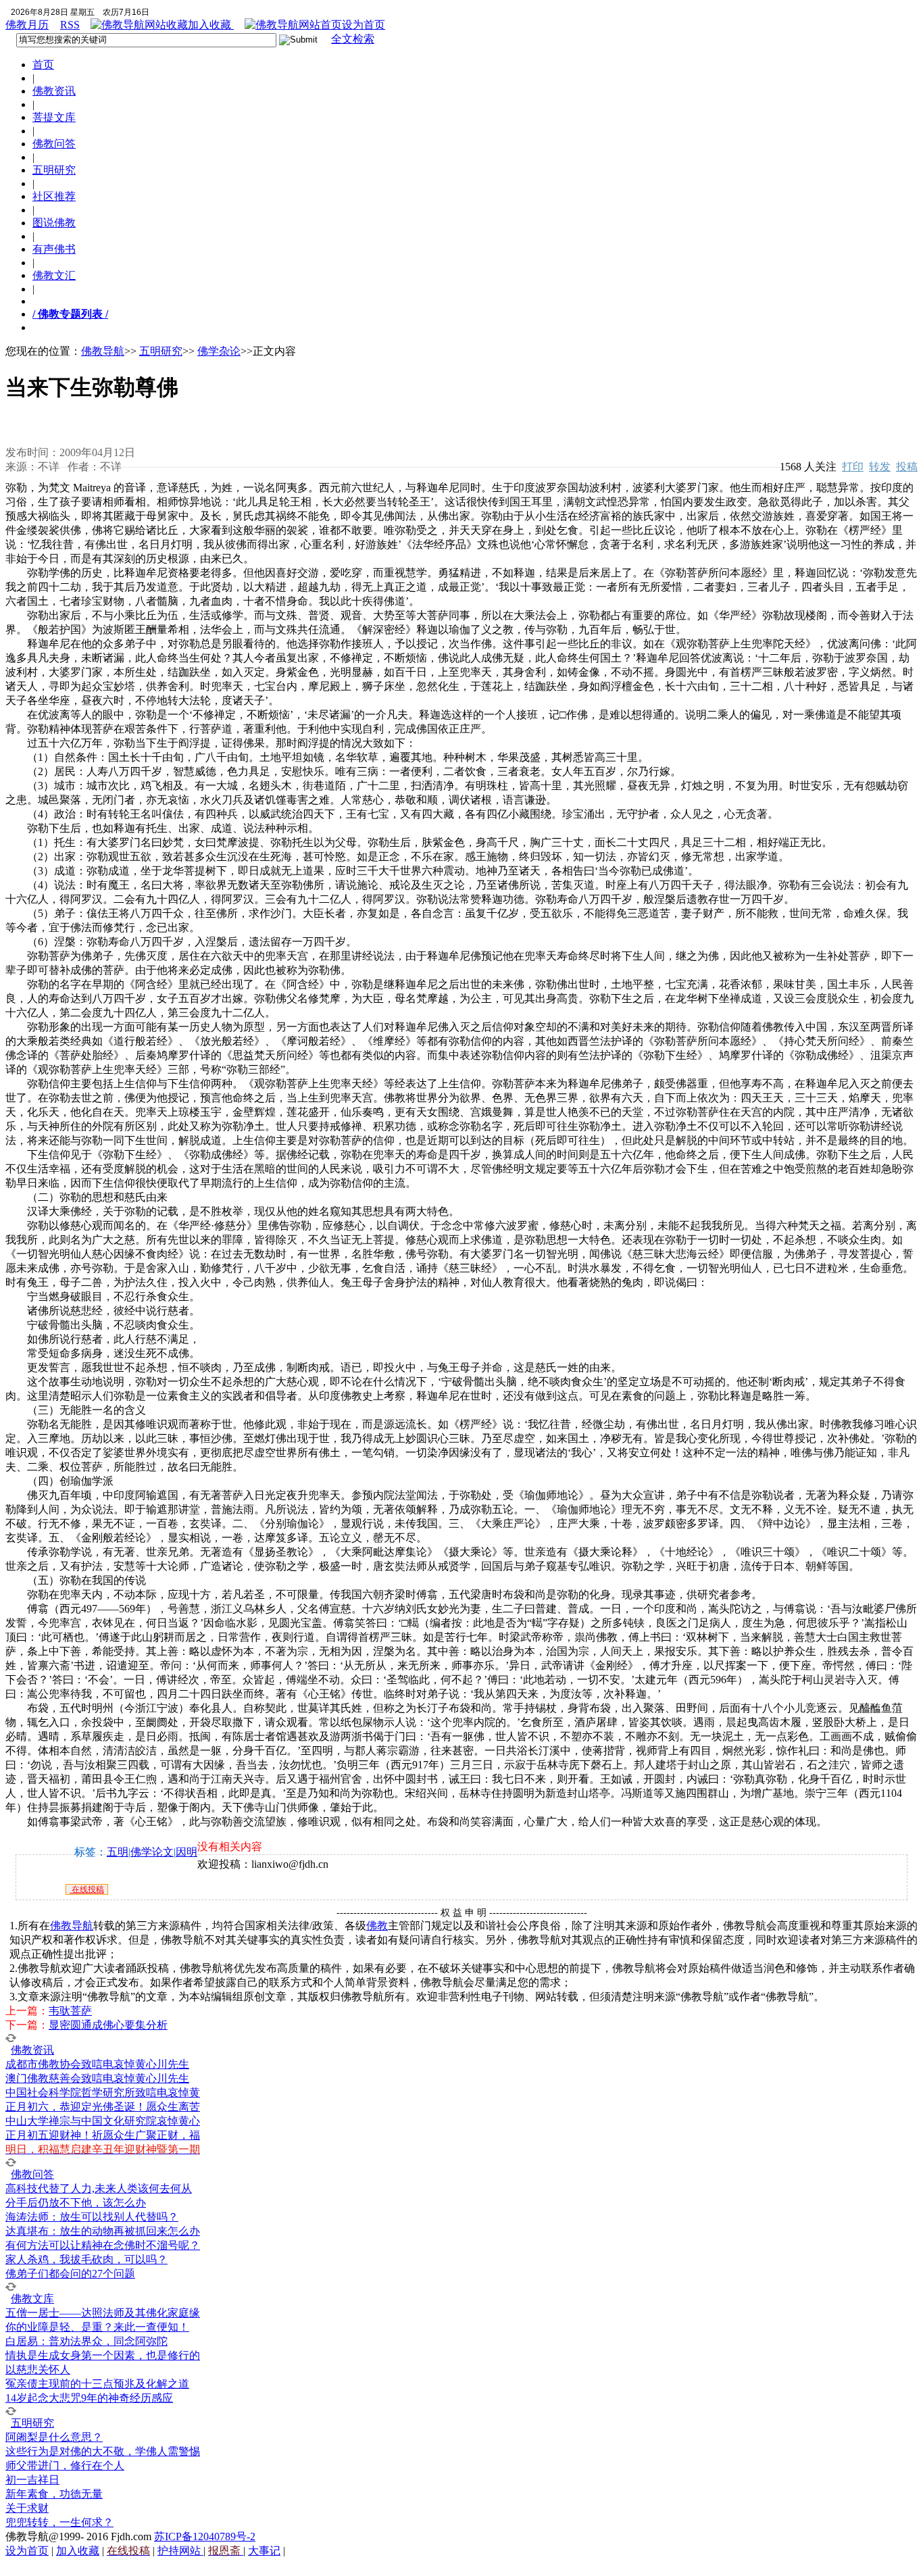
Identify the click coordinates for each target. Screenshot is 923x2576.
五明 (118, 1852)
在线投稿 (87, 1889)
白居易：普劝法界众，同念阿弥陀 (86, 2341)
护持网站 (180, 2551)
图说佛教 (54, 223)
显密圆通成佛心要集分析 (108, 2025)
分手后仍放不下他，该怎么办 (76, 2203)
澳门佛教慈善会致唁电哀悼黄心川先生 (97, 2078)
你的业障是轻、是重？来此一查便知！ (97, 2327)
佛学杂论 (219, 351)
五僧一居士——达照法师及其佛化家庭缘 (103, 2313)
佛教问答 (54, 144)
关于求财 (27, 2508)
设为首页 (364, 25)
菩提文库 (54, 117)
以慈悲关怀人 (38, 2370)
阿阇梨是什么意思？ (54, 2437)
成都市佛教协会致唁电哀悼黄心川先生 (97, 2064)
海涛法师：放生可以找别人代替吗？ (92, 2217)
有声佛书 (54, 249)
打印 (853, 467)
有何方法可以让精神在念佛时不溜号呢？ (103, 2245)
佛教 (377, 1926)
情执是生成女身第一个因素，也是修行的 (103, 2355)
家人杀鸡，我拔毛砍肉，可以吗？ (86, 2259)
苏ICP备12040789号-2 (205, 2536)
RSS (70, 25)
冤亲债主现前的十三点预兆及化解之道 (97, 2384)
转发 (880, 467)
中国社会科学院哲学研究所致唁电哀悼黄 (103, 2092)
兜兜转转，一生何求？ (59, 2522)
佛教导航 (103, 351)
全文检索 (353, 39)
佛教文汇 (54, 275)
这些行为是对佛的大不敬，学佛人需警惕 (103, 2451)
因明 (186, 1852)
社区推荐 (54, 196)
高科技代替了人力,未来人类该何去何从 (99, 2188)
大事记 (264, 2551)
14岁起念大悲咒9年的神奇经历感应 (89, 2398)
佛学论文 (152, 1852)
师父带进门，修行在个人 (65, 2466)
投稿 (907, 467)
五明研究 (54, 170)
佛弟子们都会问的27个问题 (70, 2274)
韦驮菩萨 (70, 2011)
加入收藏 (211, 25)
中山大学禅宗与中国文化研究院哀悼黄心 (103, 2121)
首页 (43, 65)
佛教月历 (27, 25)
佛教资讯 (54, 91)
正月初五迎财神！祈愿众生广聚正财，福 (103, 2135)
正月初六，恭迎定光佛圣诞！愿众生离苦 (103, 2107)
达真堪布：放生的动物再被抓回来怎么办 (103, 2231)
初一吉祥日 (32, 2480)
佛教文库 (32, 2299)
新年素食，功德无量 (54, 2494)
